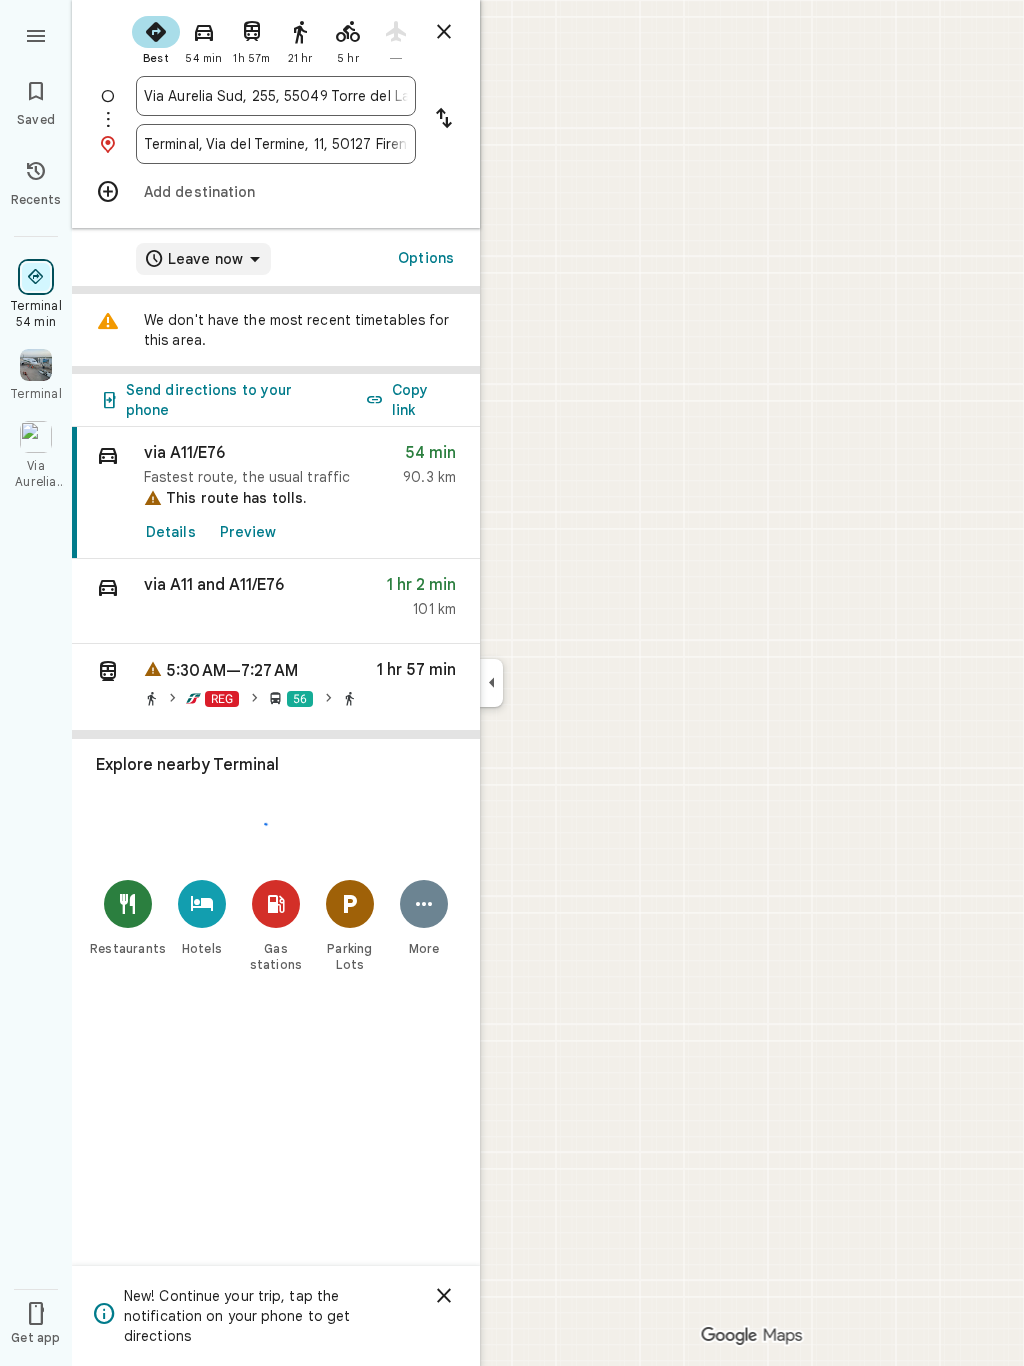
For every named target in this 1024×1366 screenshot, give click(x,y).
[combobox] (276, 96)
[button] (276, 601)
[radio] (156, 38)
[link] (276, 493)
